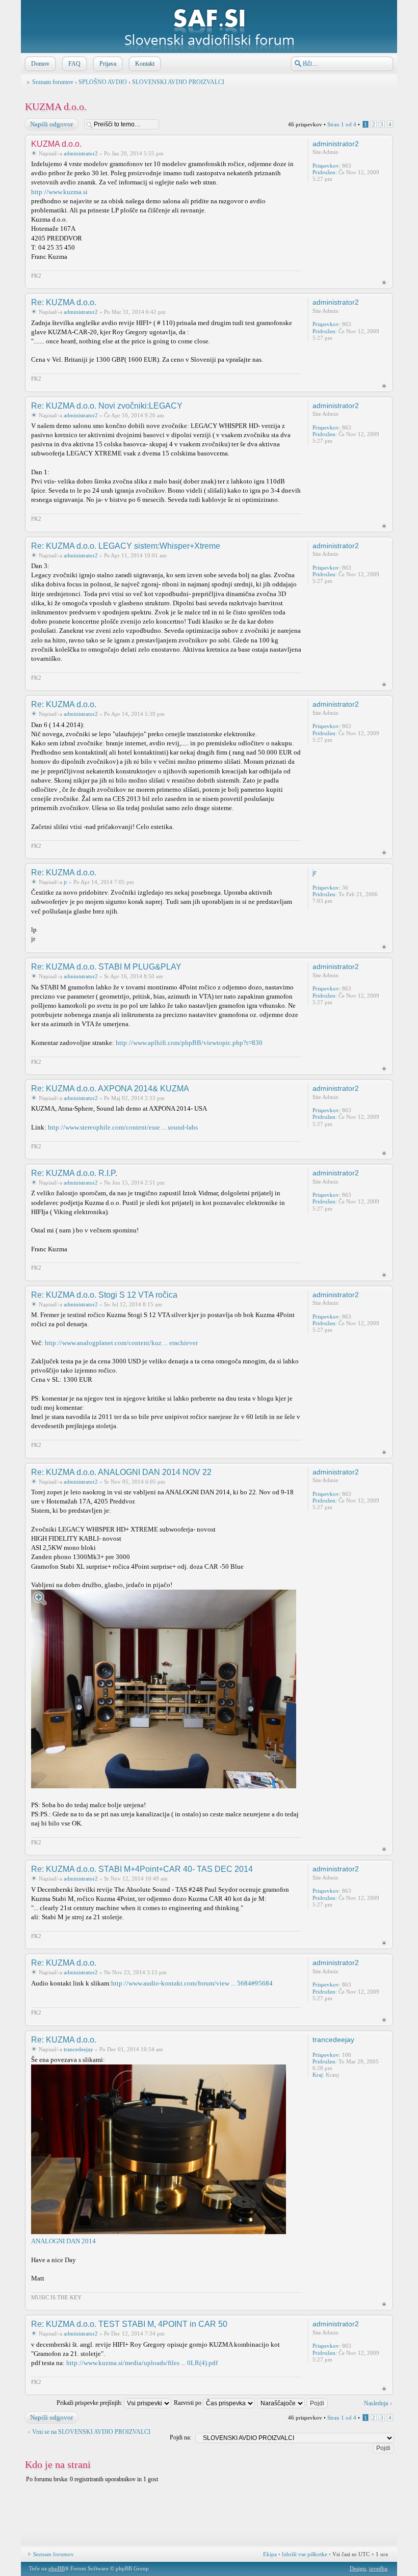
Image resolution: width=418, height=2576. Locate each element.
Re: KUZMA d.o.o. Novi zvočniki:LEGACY (107, 406)
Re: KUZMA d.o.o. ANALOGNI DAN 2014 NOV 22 (121, 1472)
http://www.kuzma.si (59, 192)
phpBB (57, 2568)
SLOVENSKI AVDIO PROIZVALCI (178, 82)
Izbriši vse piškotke (305, 2554)
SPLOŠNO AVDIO (103, 82)
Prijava (108, 64)
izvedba (378, 2568)
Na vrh (384, 283)
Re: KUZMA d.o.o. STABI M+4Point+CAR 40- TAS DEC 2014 (142, 1869)
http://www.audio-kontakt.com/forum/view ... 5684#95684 (192, 1983)
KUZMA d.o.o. (56, 106)
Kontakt (145, 64)
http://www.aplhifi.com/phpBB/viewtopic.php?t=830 (189, 1043)
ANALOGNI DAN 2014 (63, 2241)
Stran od (342, 124)
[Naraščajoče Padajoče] (293, 2403)
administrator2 (81, 153)
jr (66, 882)
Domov (40, 64)
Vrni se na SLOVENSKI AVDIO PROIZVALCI (91, 2432)
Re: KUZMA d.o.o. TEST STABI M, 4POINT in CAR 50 (129, 2324)
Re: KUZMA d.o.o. (64, 302)
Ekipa (270, 2554)
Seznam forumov (53, 82)
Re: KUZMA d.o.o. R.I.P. (74, 1173)
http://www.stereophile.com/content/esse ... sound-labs (123, 1127)
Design (358, 2568)
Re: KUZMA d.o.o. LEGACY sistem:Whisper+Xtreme (126, 546)
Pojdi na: (180, 2437)
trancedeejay (79, 2049)
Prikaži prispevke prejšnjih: (90, 2403)
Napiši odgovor (51, 124)
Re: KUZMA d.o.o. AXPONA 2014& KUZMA (110, 1089)
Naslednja (376, 2403)
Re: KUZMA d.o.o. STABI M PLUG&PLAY (106, 967)
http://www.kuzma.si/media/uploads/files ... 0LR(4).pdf (142, 2363)
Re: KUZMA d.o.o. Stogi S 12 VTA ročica (104, 1295)
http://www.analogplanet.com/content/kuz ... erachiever (121, 1343)
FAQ (74, 64)
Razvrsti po (188, 2403)
